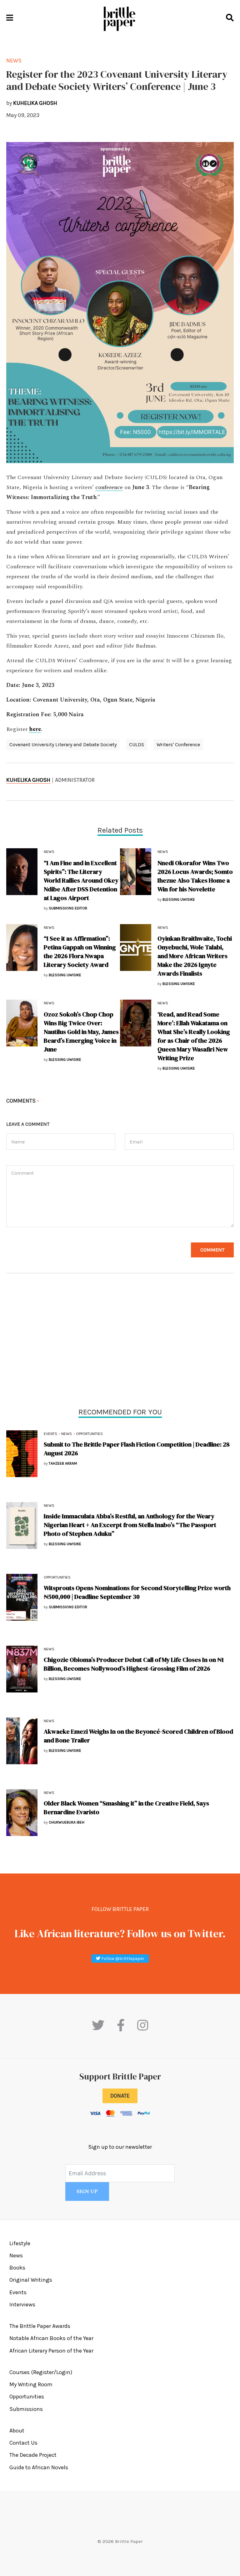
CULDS (137, 744)
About (17, 2431)
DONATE (120, 2096)
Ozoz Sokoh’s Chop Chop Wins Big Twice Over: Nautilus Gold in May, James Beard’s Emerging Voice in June (81, 1032)
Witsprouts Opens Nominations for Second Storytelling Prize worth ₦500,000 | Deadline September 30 (137, 1592)
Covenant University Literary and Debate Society (63, 744)
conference (109, 487)
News (67, 1434)
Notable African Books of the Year (51, 2338)
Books (17, 2268)
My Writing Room (31, 2384)
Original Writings (31, 2280)
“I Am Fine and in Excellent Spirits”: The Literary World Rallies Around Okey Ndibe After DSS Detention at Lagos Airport (81, 880)
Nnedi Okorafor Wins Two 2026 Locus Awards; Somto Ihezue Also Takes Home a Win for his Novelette (195, 876)
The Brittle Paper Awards (40, 2326)
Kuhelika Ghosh (28, 780)
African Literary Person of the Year (51, 2351)
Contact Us (23, 2443)
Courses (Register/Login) (41, 2372)
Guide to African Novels (39, 2467)
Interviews (22, 2304)
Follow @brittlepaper (122, 1959)
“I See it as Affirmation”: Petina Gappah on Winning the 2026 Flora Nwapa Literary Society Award (80, 952)
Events (50, 1434)
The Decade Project (33, 2455)
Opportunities (89, 1434)
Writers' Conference (178, 744)
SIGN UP (87, 2192)
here (35, 729)
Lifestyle (20, 2243)
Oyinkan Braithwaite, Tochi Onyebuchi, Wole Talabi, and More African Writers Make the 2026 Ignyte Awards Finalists (195, 956)
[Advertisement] (120, 1342)
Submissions (26, 2409)
